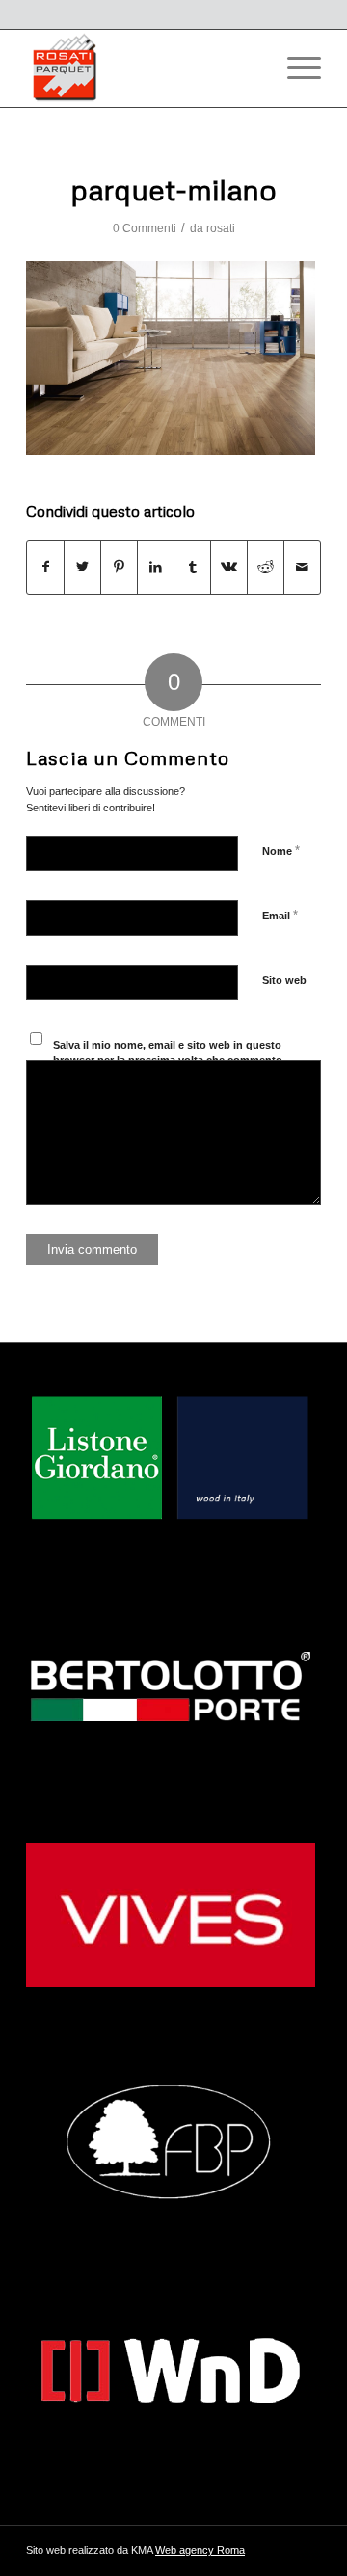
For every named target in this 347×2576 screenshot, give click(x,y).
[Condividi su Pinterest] (119, 567)
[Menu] (294, 68)
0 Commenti (145, 228)
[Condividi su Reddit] (266, 567)
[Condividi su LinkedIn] (156, 567)
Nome (281, 850)
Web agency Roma (200, 2550)
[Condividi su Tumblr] (192, 567)
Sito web (284, 980)
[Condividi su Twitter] (82, 567)
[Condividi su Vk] (229, 567)
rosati (221, 228)
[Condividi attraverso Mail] (302, 567)
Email (280, 915)
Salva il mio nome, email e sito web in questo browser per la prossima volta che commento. (169, 1053)
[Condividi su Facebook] (45, 567)
